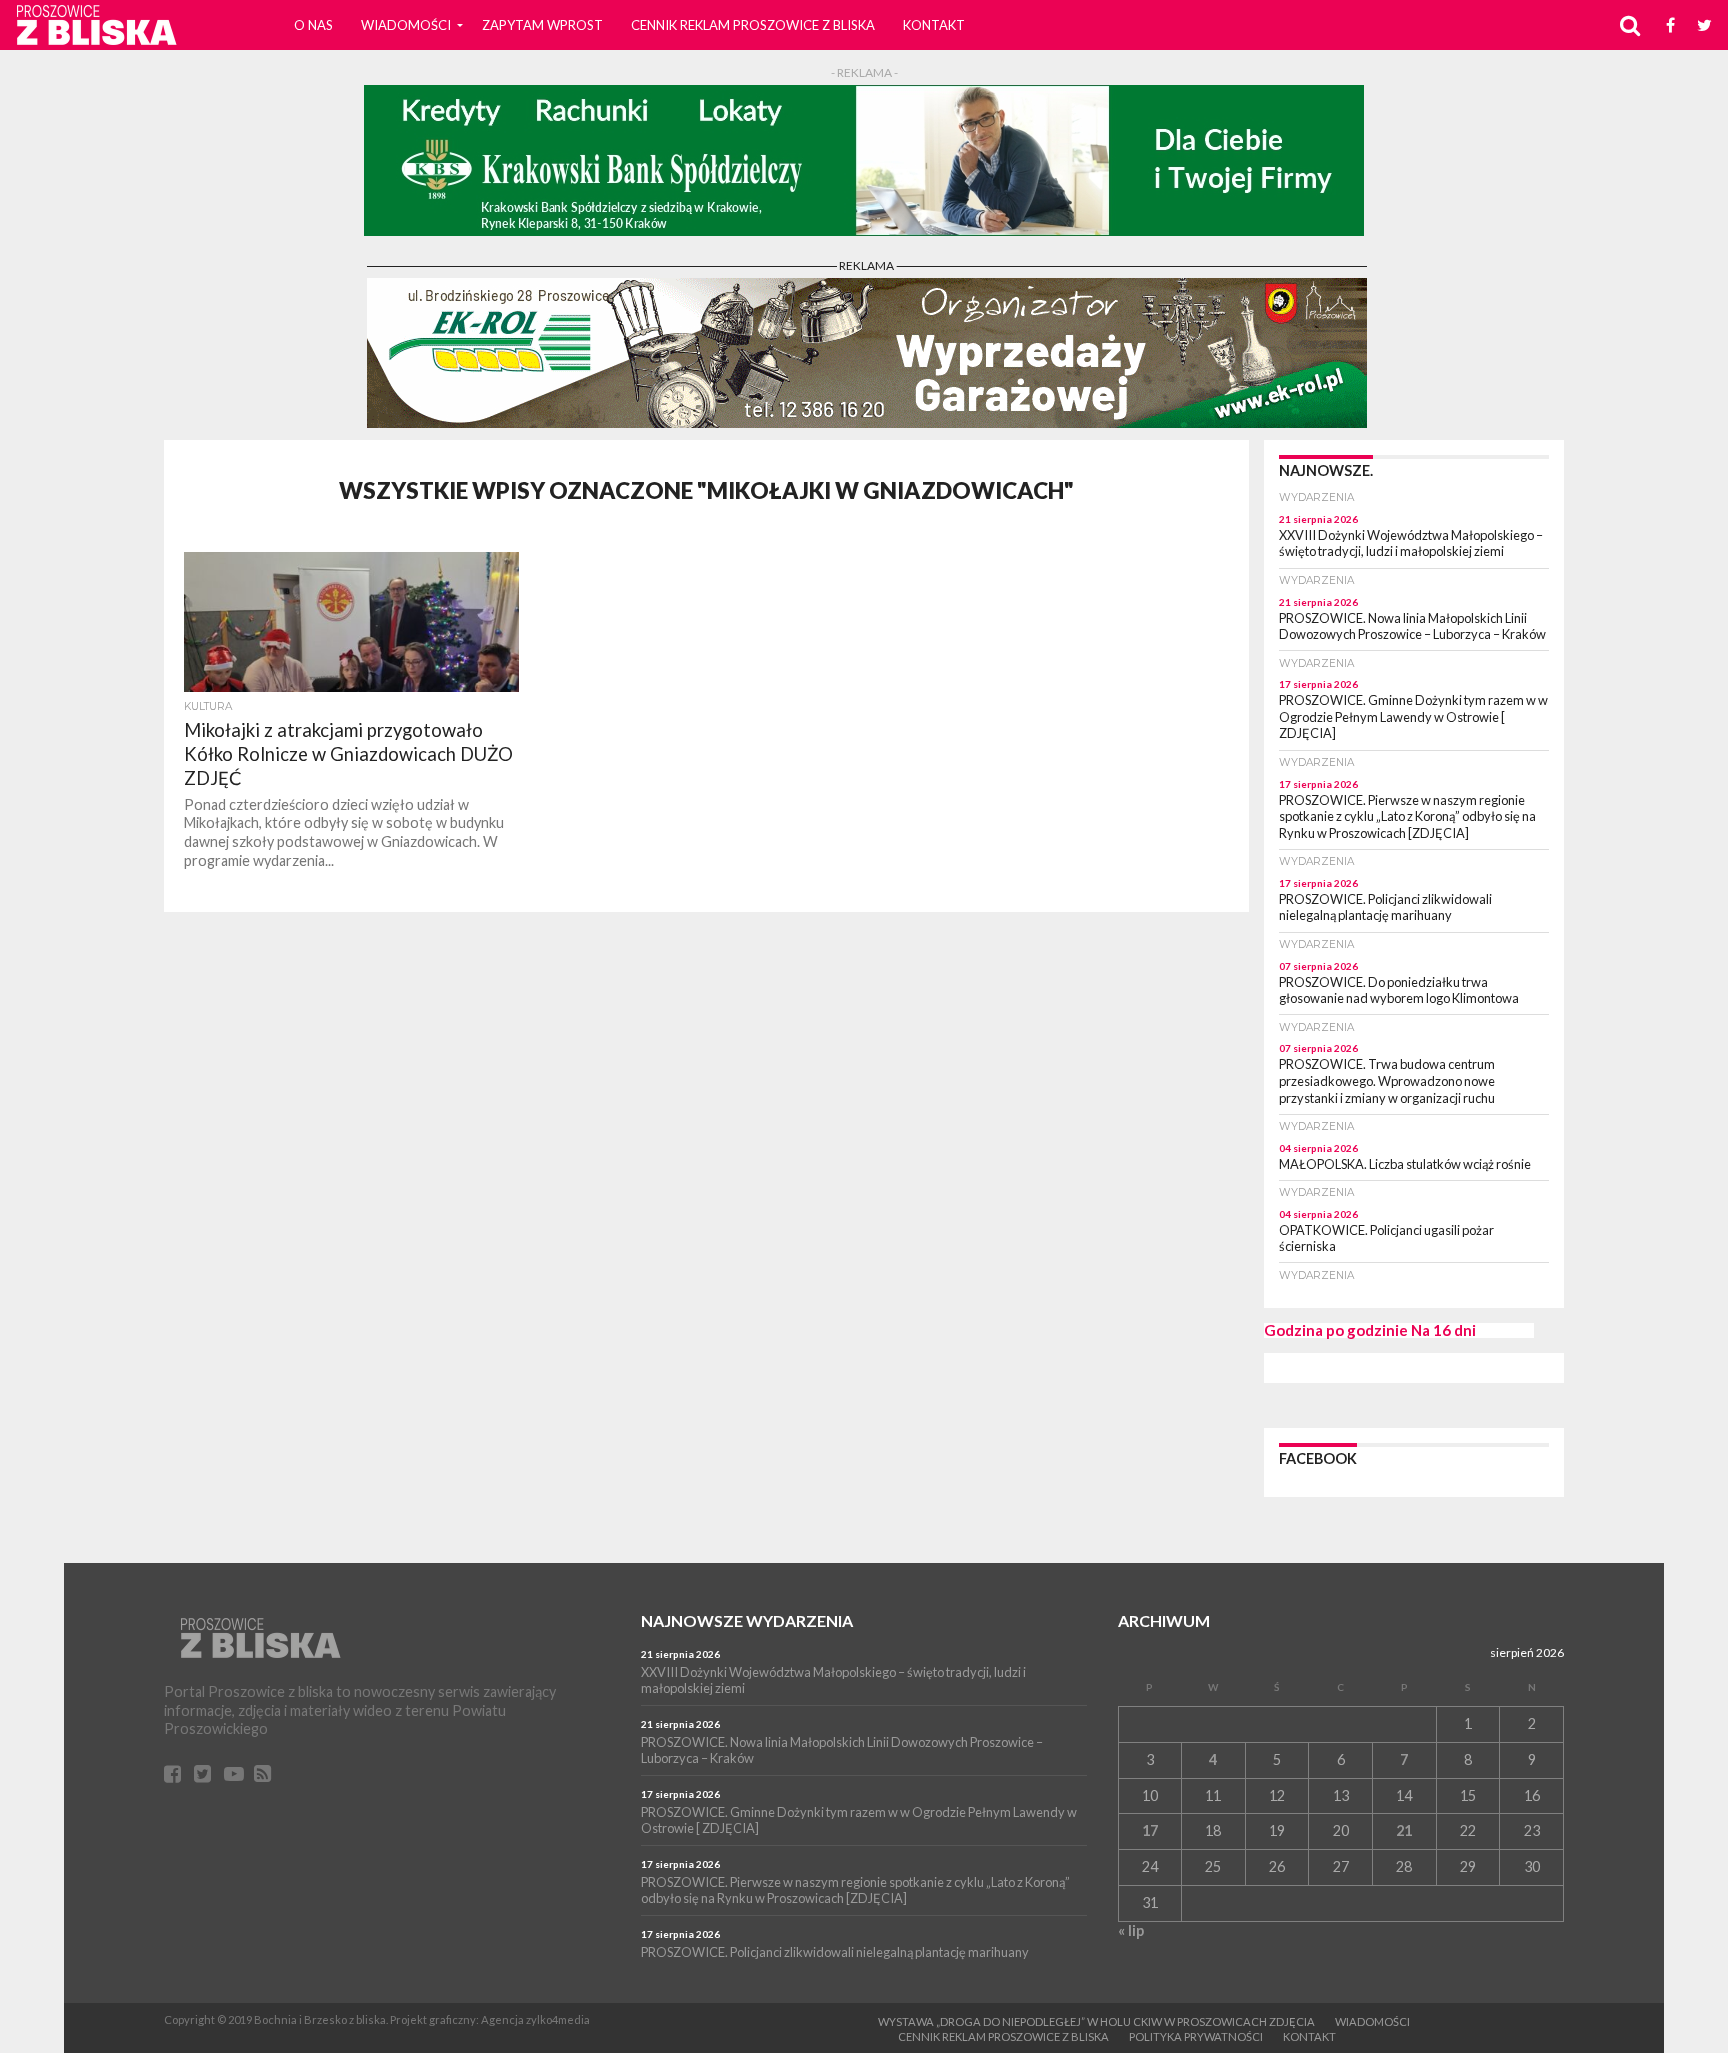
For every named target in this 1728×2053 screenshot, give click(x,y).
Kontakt (934, 25)
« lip (1131, 1930)
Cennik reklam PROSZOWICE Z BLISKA (753, 25)
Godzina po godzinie (1336, 1330)
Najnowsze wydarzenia (747, 1620)
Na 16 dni (1443, 1330)
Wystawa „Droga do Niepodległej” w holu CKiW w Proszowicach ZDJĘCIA (1096, 2021)
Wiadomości (406, 25)
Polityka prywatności (1196, 2036)
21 (1404, 1830)
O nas (313, 25)
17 (1150, 1830)
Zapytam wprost (542, 25)
